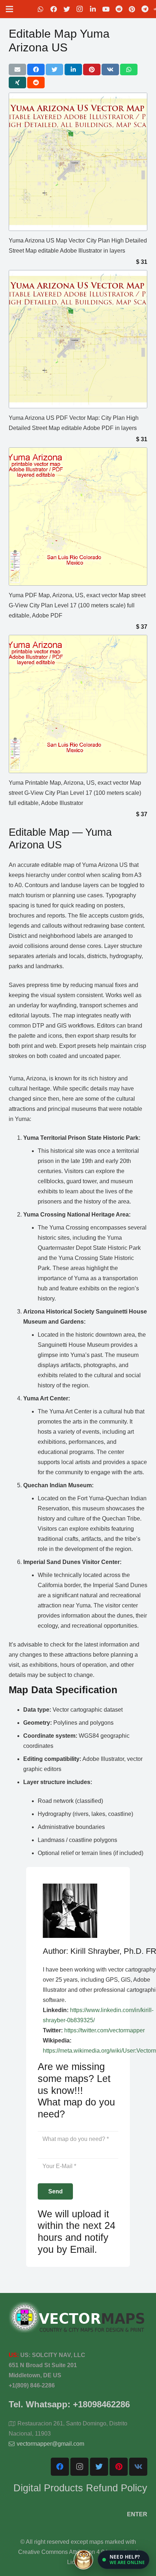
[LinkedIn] (93, 9)
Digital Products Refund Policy (80, 2488)
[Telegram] (145, 9)
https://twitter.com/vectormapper (104, 2030)
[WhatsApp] (41, 9)
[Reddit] (119, 9)
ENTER (137, 2514)
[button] (124, 2560)
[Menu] (9, 9)
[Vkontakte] (138, 2467)
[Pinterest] (132, 9)
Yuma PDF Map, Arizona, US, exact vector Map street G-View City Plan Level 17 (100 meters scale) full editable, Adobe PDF (77, 605)
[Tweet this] (54, 69)
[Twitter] (67, 9)
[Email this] (17, 69)
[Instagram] (80, 9)
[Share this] (36, 69)
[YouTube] (106, 9)
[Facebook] (54, 9)
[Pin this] (92, 69)
